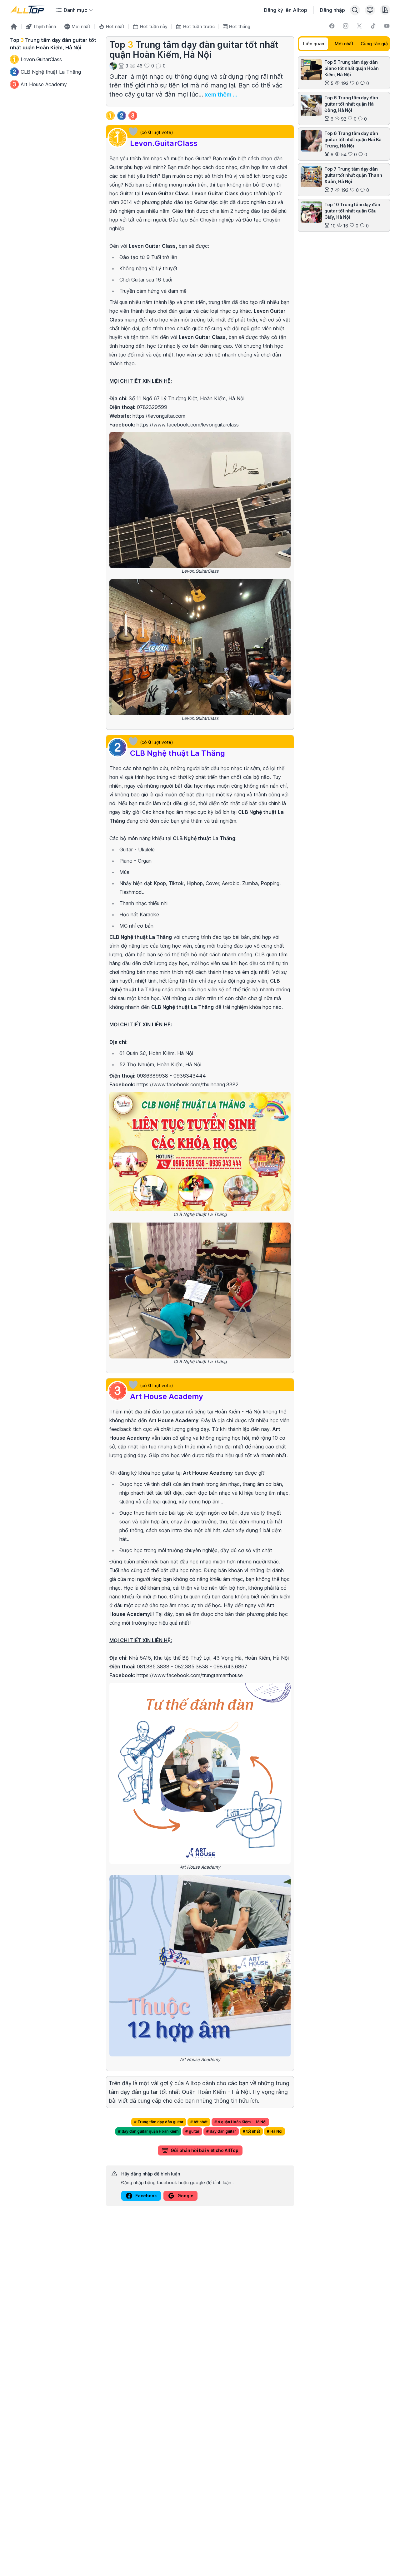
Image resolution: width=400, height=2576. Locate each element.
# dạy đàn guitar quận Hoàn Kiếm (148, 2131)
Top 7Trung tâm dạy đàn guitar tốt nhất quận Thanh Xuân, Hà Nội (353, 175)
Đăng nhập (332, 10)
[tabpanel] (344, 144)
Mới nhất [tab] (344, 44)
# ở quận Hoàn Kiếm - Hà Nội (240, 2122)
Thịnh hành (45, 26)
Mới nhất (81, 26)
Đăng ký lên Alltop (285, 10)
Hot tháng (240, 26)
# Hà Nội (275, 2131)
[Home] (14, 27)
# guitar (192, 2131)
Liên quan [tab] (314, 44)
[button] (133, 132)
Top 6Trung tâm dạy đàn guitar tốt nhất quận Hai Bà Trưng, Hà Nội (353, 140)
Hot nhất (115, 26)
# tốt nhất (199, 2122)
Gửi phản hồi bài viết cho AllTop (205, 2150)
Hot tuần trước (199, 26)
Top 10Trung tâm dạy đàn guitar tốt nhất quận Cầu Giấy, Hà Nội (352, 211)
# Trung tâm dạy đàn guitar (159, 2122)
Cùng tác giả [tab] (374, 44)
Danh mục (75, 10)
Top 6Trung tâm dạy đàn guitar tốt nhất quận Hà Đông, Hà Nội (351, 104)
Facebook (146, 2196)
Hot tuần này (154, 26)
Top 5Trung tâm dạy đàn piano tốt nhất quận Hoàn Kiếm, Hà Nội (352, 68)
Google (185, 2196)
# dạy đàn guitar (221, 2131)
